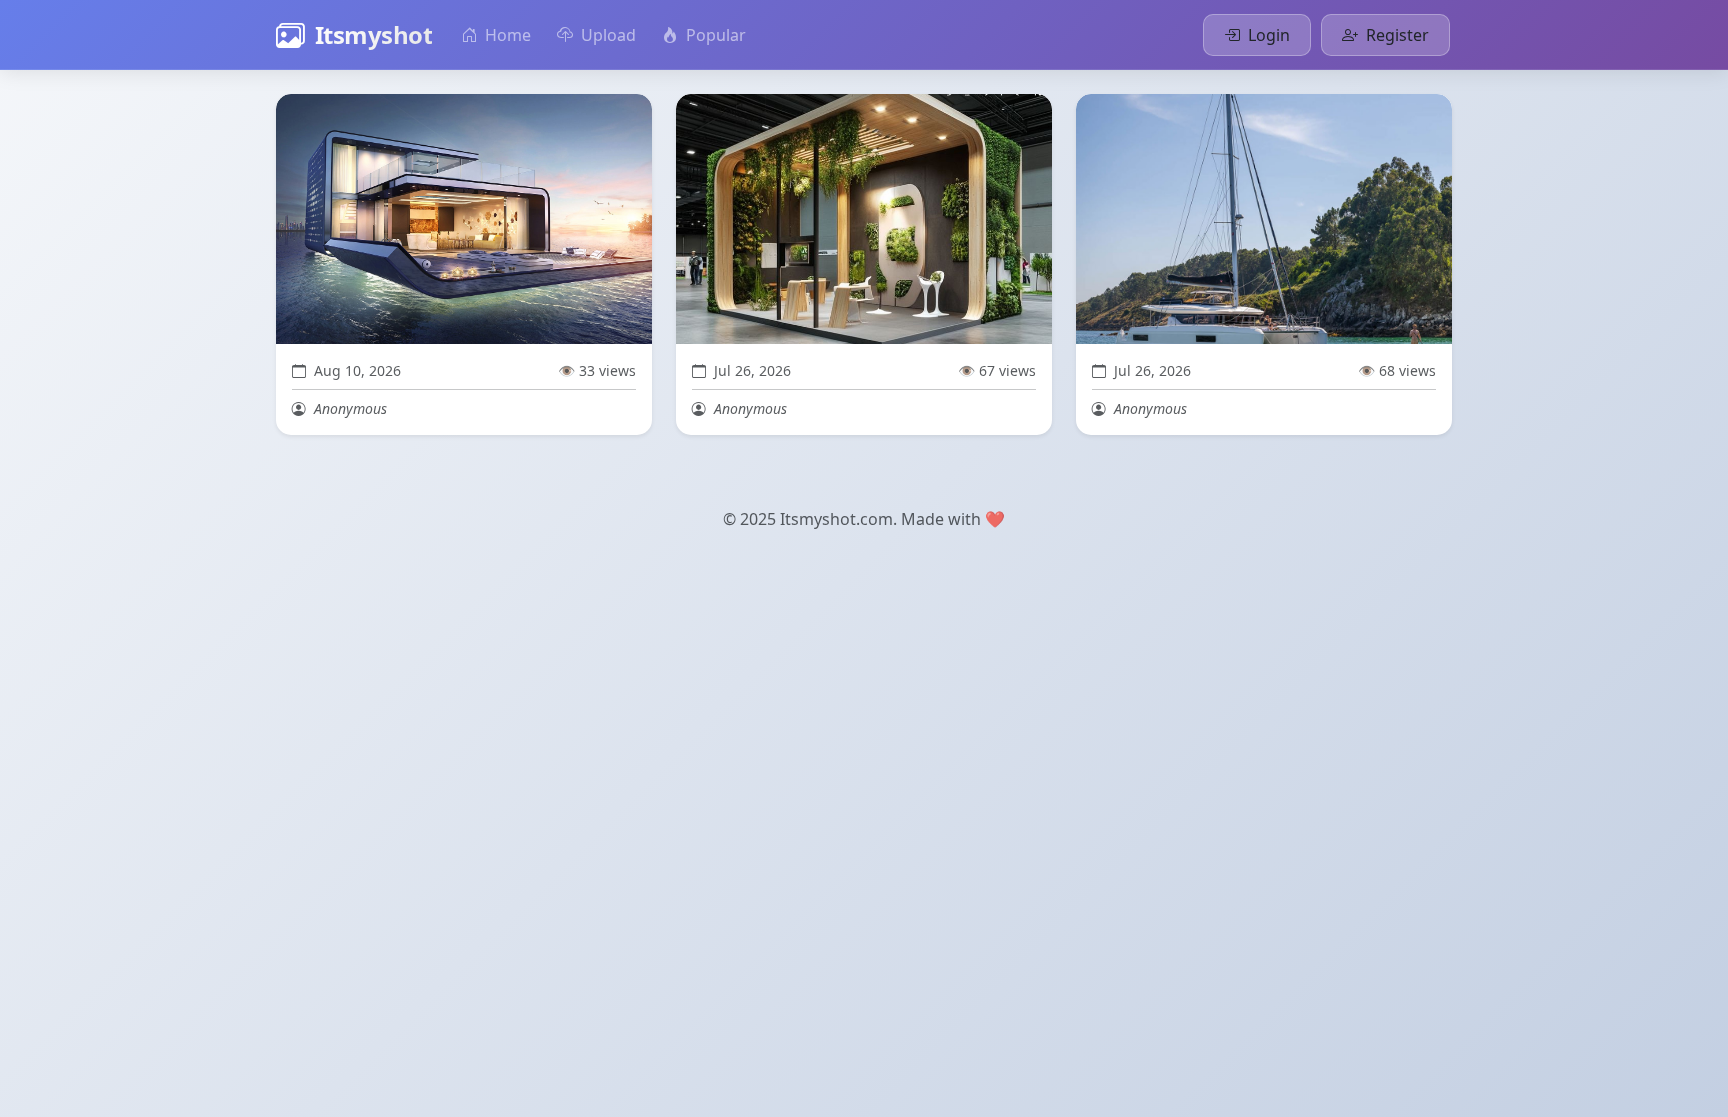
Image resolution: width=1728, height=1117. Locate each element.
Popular (714, 35)
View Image (473, 219)
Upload (606, 35)
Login (1267, 35)
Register (1395, 35)
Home (506, 35)
